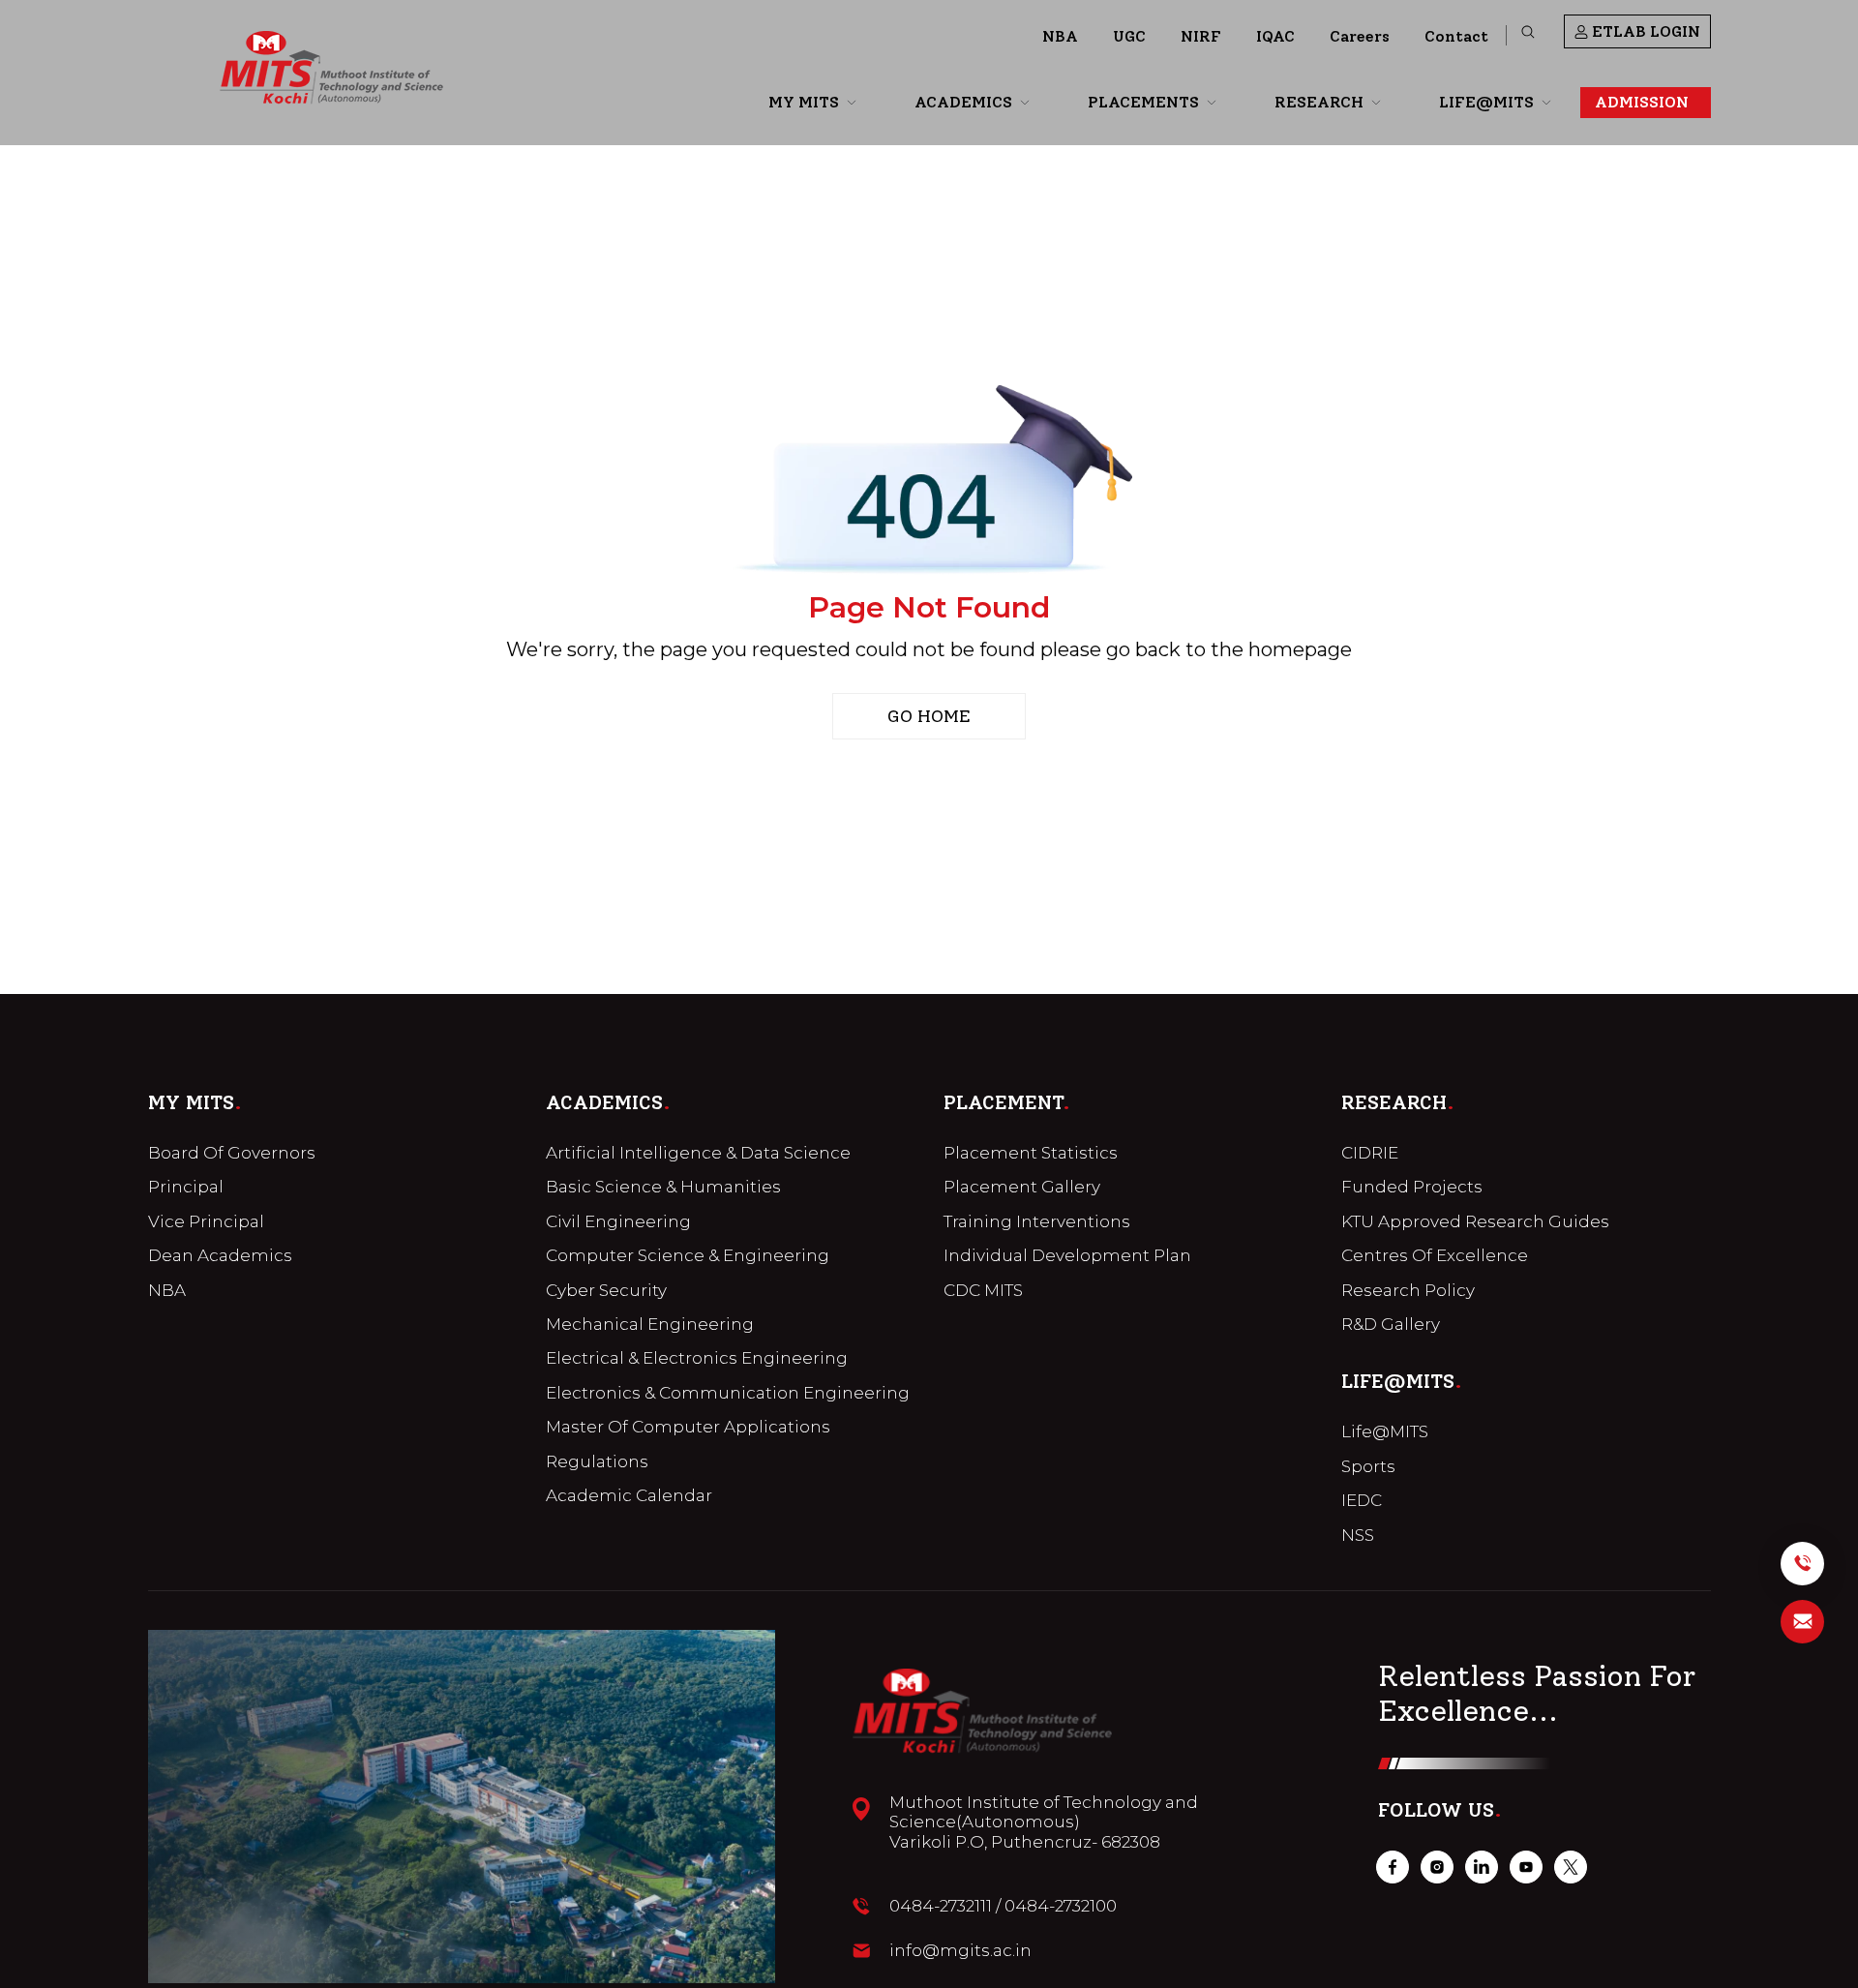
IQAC (1275, 36)
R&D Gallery (1391, 1324)
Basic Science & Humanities (663, 1187)
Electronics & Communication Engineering (728, 1393)
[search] (1528, 32)
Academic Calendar (629, 1495)
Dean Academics (220, 1255)
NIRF (1201, 36)
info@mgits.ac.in (960, 1950)
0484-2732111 (941, 1906)
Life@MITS (1385, 1431)
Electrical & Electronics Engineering (697, 1358)
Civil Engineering (618, 1221)
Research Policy (1408, 1290)
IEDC (1362, 1500)
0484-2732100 (1061, 1906)
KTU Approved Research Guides (1475, 1221)
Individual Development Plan (1067, 1255)
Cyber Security (606, 1290)
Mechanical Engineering (650, 1324)
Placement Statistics (1031, 1153)
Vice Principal (206, 1221)
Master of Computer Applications (688, 1427)
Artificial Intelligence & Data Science (698, 1153)
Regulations (597, 1461)
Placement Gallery (1022, 1187)
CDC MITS (983, 1290)
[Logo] (331, 68)
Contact (1456, 36)
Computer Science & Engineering (688, 1255)
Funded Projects (1412, 1187)
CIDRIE (1370, 1153)
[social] (1393, 1867)
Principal (186, 1187)
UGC (1129, 36)
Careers (1360, 36)
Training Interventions (1037, 1221)
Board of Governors (232, 1153)
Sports (1368, 1466)
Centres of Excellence (1435, 1255)
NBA (1060, 36)
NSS (1358, 1535)
